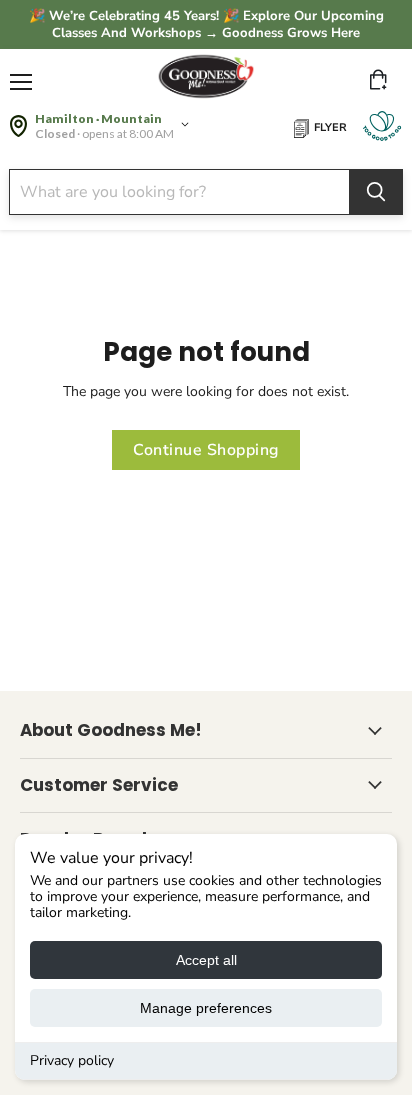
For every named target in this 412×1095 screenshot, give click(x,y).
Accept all (206, 960)
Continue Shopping (205, 450)
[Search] (376, 192)
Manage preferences (206, 1008)
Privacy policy (72, 1060)
